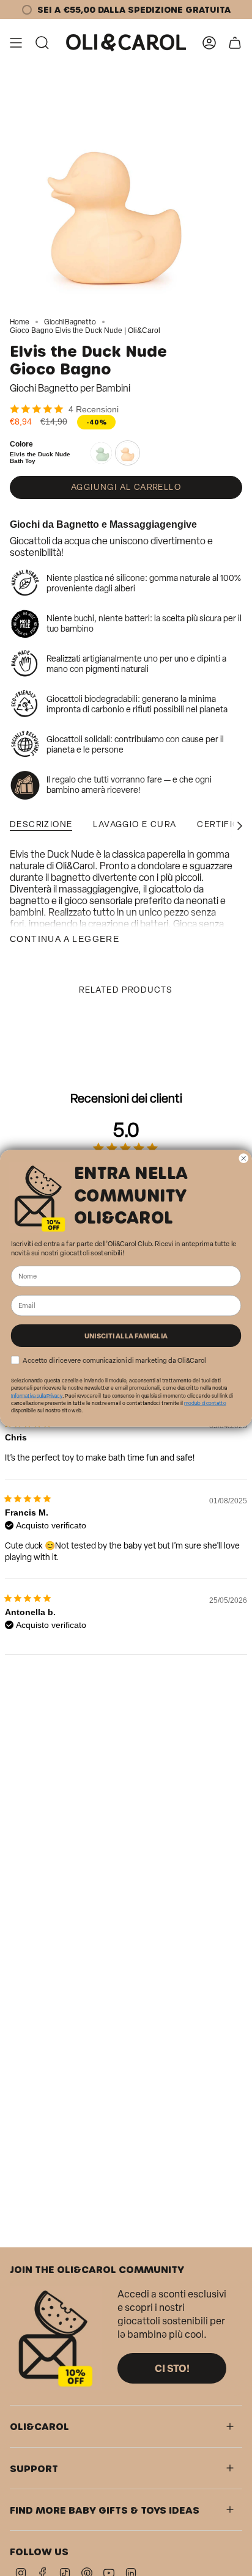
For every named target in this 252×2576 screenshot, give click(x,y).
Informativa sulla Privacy (37, 1395)
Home (20, 322)
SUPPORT (34, 2468)
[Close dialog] (243, 1158)
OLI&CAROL (39, 2426)
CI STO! (172, 2368)
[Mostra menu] (16, 43)
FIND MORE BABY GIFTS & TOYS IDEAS (105, 2510)
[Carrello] (235, 43)
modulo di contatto (205, 1403)
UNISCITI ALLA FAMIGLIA (126, 1335)
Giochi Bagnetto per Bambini (70, 388)
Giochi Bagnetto (70, 322)
